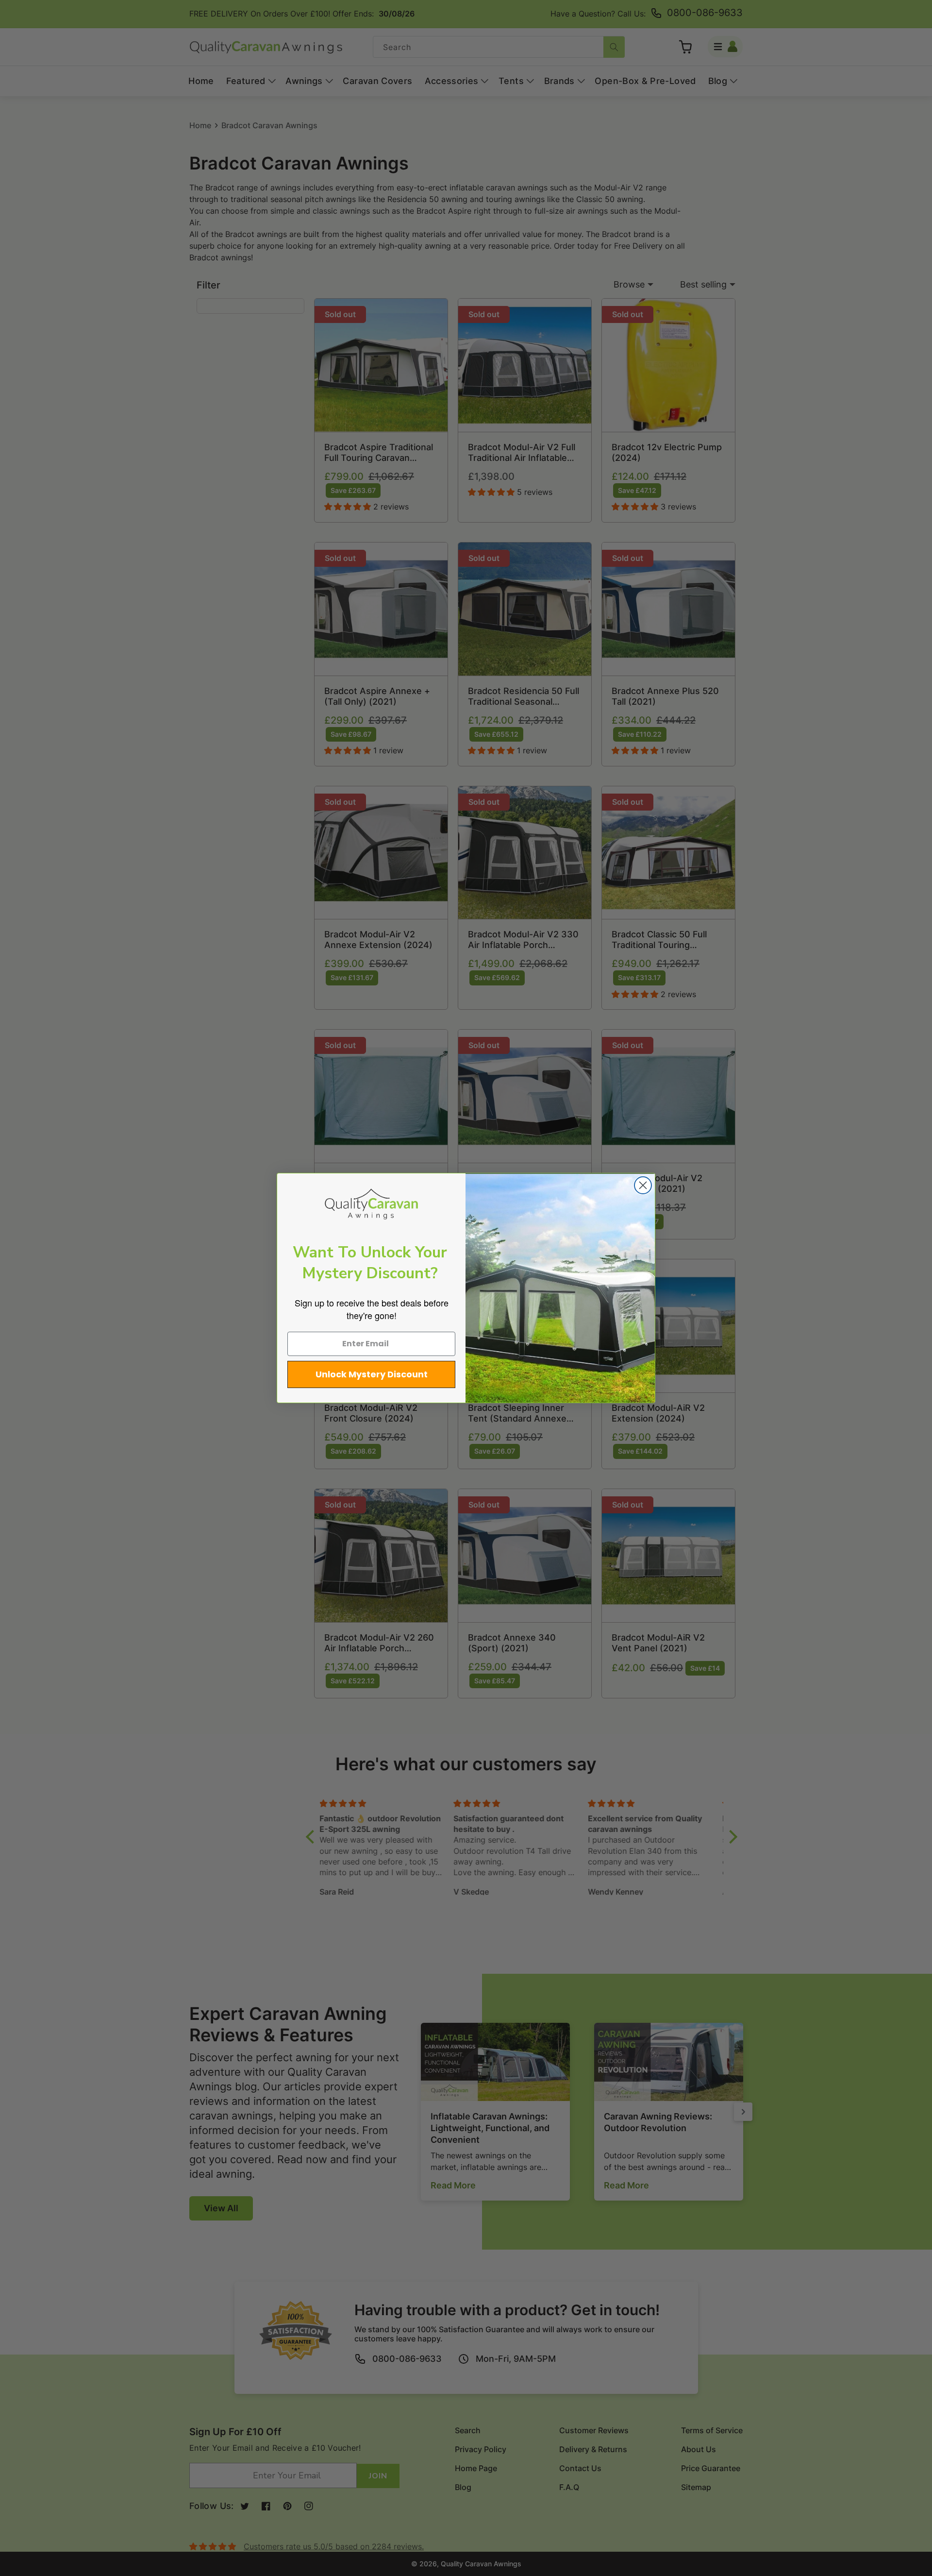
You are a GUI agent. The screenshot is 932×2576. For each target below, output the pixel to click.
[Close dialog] (643, 1185)
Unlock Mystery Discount (372, 1374)
